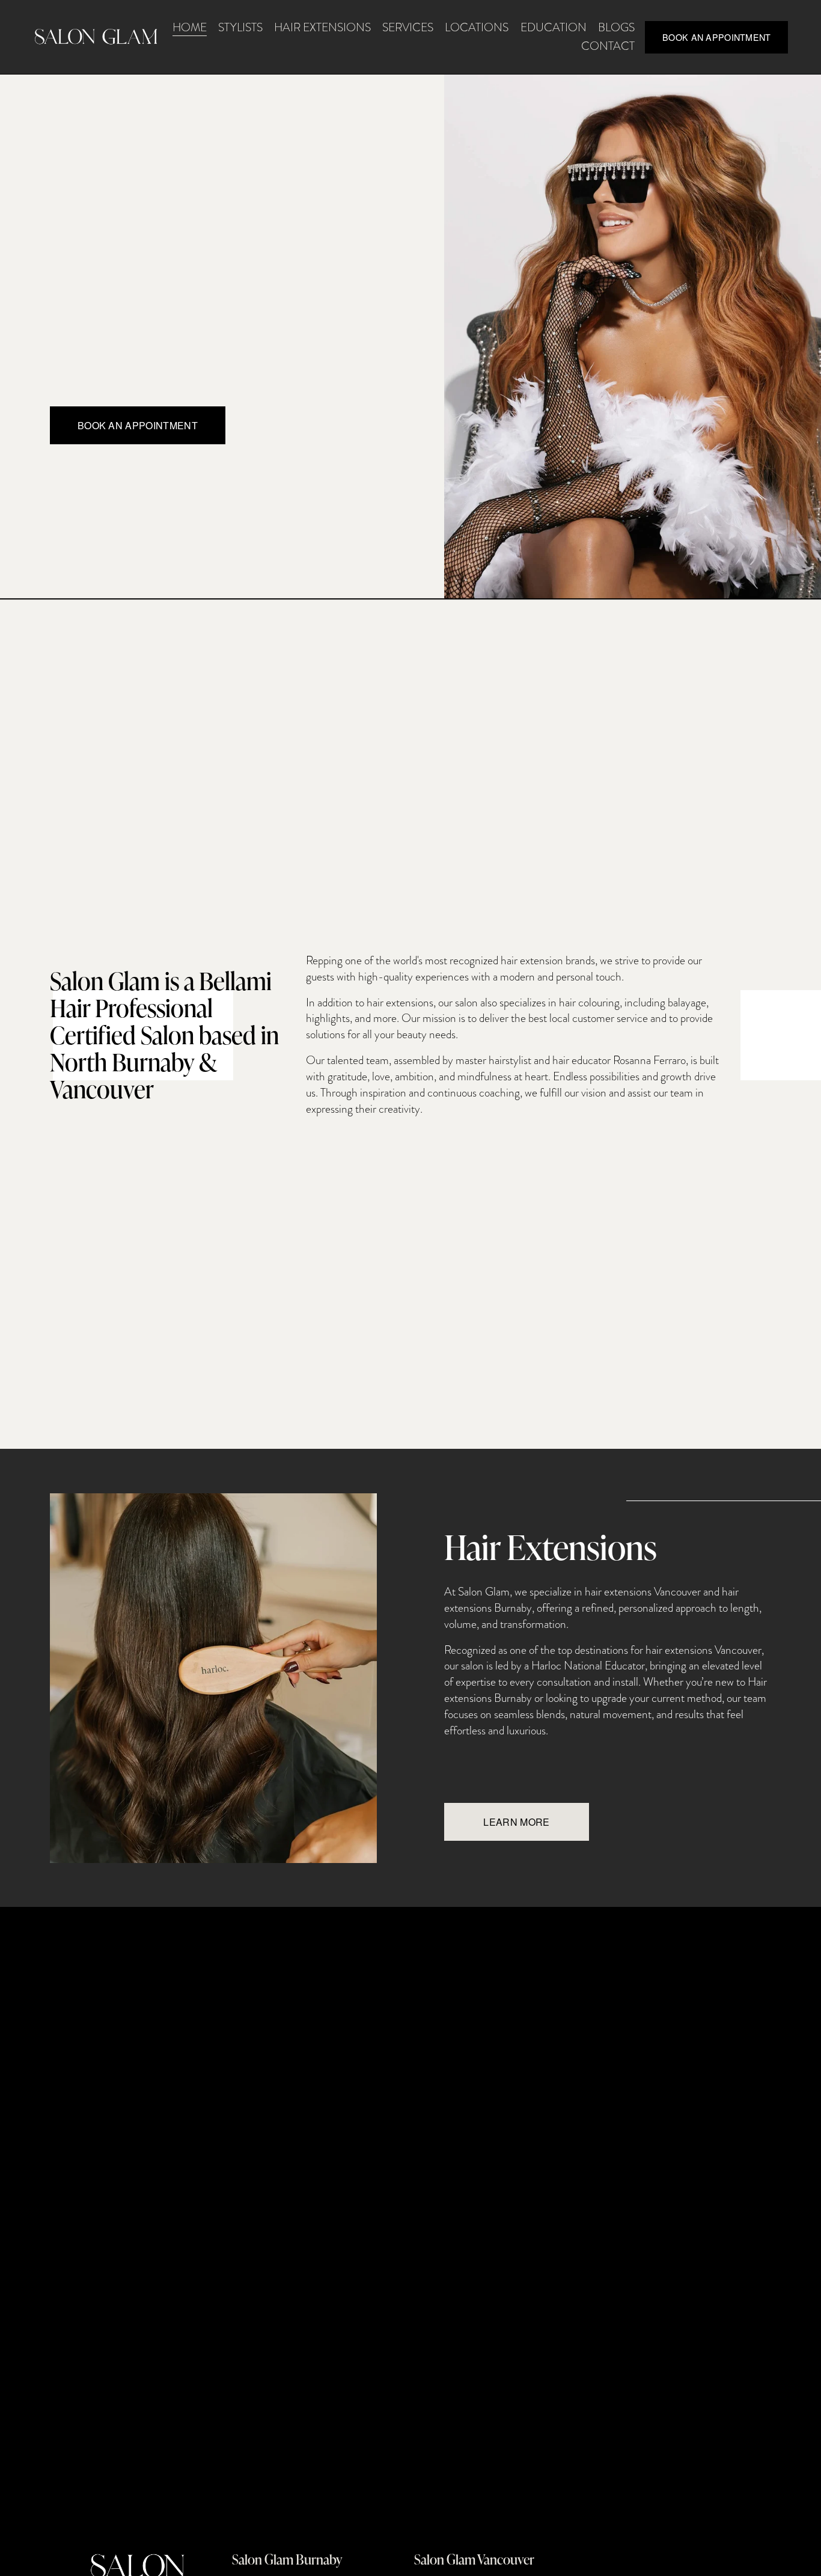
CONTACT (608, 46)
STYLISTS (240, 27)
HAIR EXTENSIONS (322, 27)
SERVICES (408, 27)
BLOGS (616, 27)
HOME (190, 27)
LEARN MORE (516, 1822)
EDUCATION (554, 27)
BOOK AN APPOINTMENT (716, 37)
